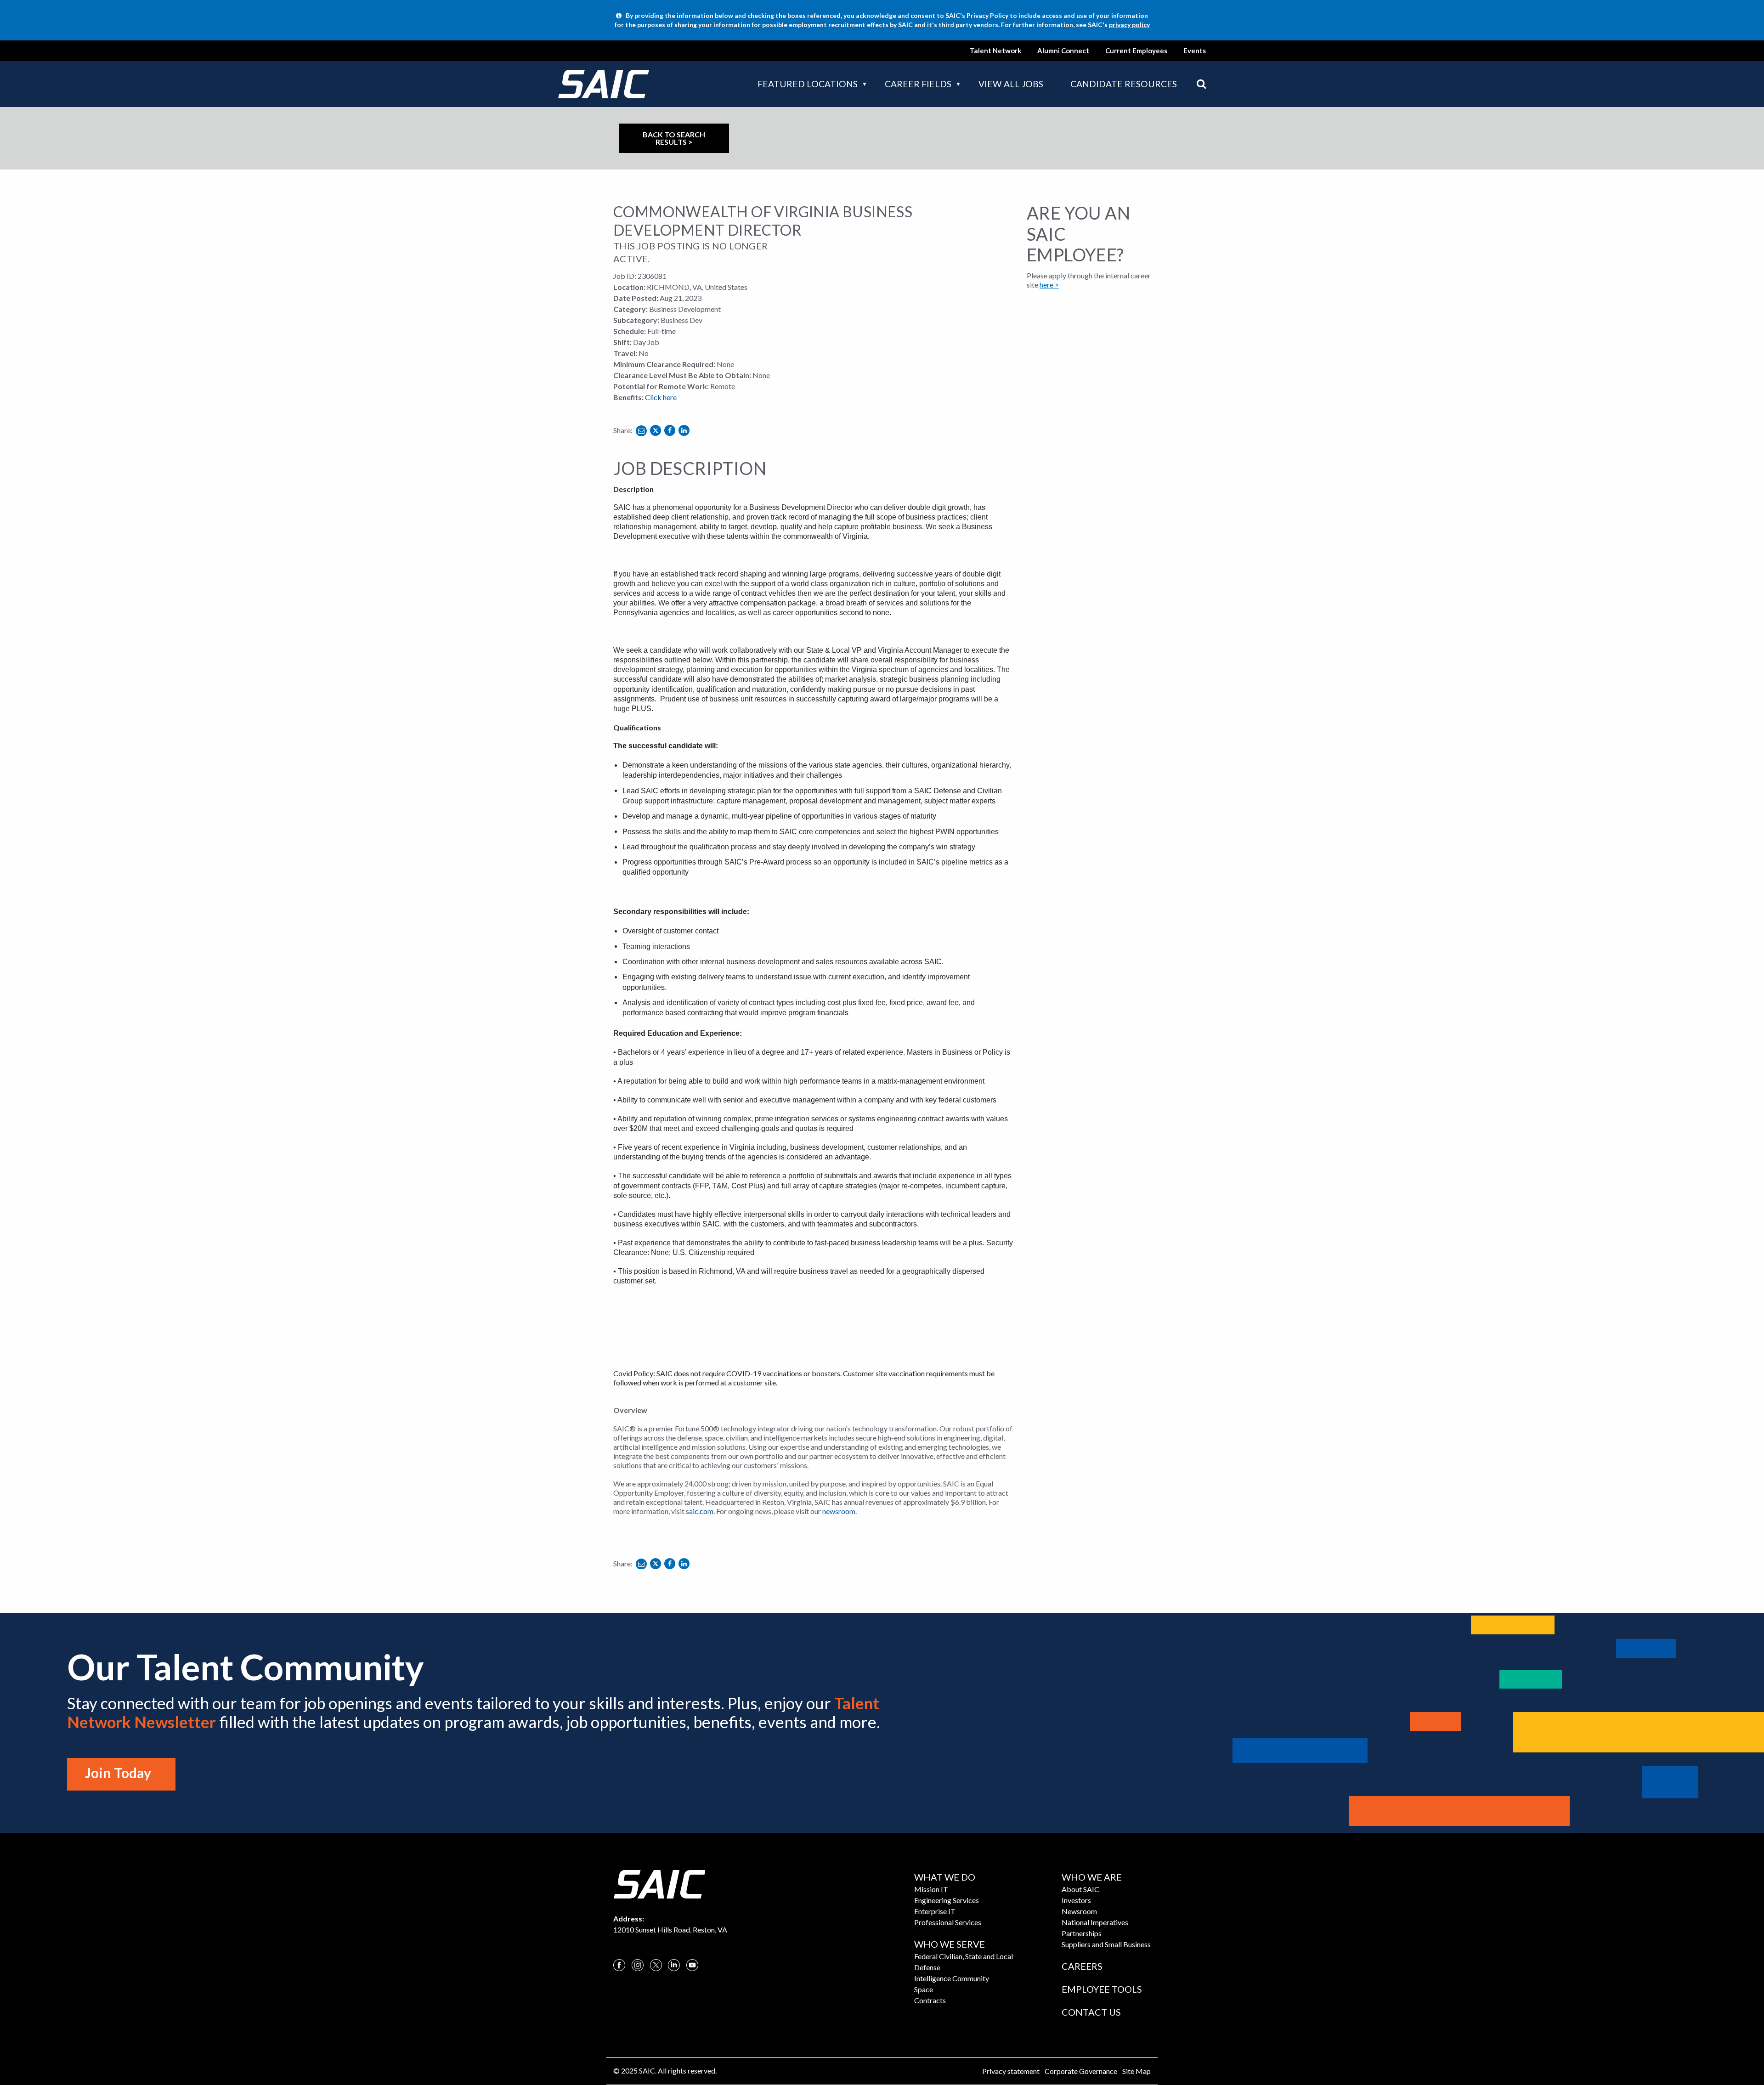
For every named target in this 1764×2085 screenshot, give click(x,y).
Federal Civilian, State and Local (964, 1956)
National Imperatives (1095, 1922)
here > (1049, 285)
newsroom (839, 1511)
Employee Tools (1102, 1989)
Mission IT (931, 1889)
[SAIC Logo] (659, 1883)
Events (1195, 51)
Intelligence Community (952, 1978)
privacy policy (1129, 25)
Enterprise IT (935, 1911)
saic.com (700, 1511)
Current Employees (1136, 51)
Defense (927, 1967)
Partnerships (1082, 1933)
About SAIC (1080, 1889)
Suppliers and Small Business (1106, 1944)
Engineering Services (947, 1900)
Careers (1082, 1966)
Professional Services (948, 1922)
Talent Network (995, 51)
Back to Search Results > (674, 138)
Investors (1076, 1900)
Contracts (930, 2000)
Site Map (1136, 2071)
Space (924, 1989)
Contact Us (1091, 2012)
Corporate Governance (1081, 2071)
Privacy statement (1011, 2071)
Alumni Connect (1063, 51)
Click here (661, 397)
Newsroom (1079, 1911)
